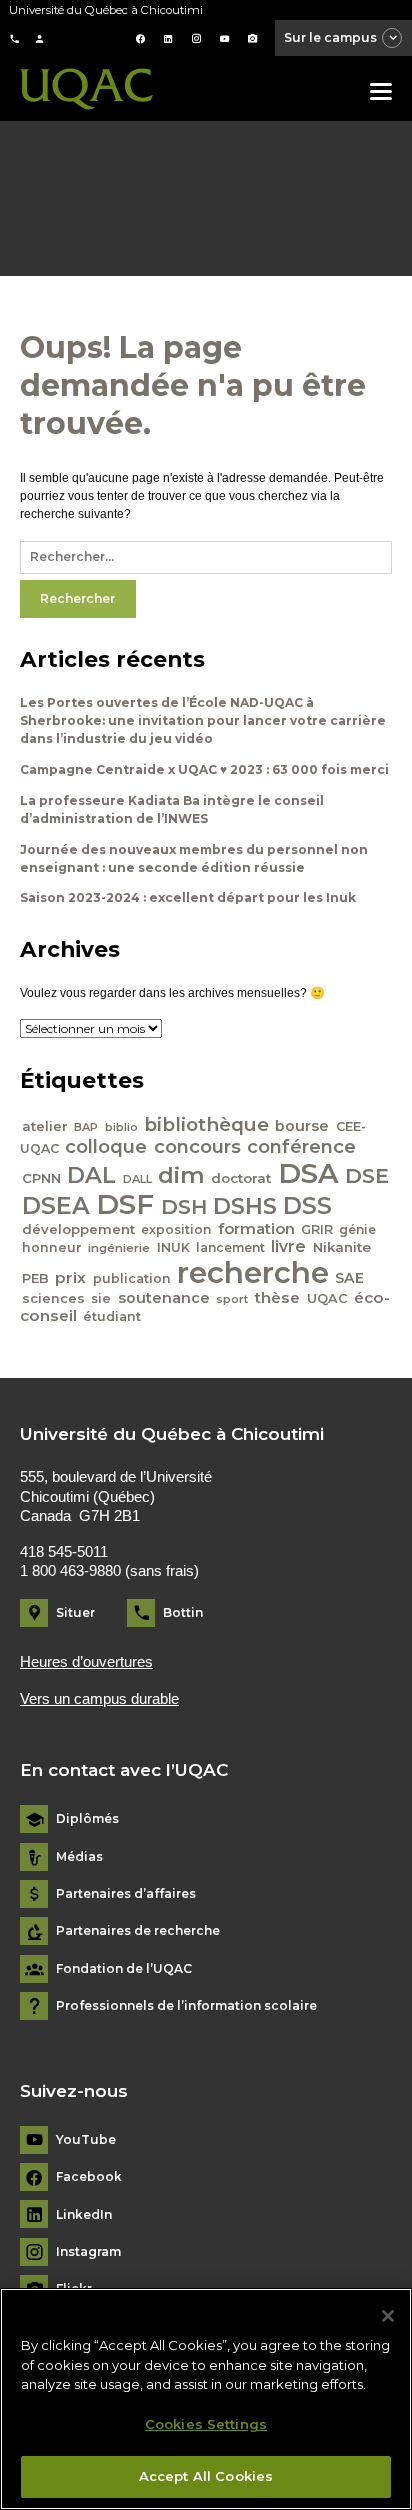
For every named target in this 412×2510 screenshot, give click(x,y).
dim (181, 1175)
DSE (367, 1175)
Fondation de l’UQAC (124, 1969)
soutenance (164, 1298)
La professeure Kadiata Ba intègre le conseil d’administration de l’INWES (172, 809)
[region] (206, 2399)
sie (101, 1298)
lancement (230, 1247)
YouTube (86, 2140)
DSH (184, 1206)
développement (78, 1229)
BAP (86, 1127)
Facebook (89, 2177)
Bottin (183, 1612)
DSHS (245, 1206)
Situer (75, 1612)
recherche (253, 1272)
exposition (176, 1229)
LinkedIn (84, 2215)
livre (288, 1246)
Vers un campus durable (99, 1699)
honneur (52, 1247)
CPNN (41, 1178)
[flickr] (253, 39)
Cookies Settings (206, 2424)
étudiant (112, 1316)
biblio (121, 1127)
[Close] (388, 2316)
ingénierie (119, 1248)
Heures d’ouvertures (86, 1662)
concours (197, 1146)
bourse (302, 1126)
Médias (79, 1857)
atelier (45, 1126)
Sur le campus (330, 37)
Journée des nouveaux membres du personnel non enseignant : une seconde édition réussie (194, 858)
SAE (349, 1278)
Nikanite (342, 1247)
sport (232, 1299)
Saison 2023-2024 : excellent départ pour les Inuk (188, 897)
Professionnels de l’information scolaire (186, 2006)
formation (256, 1229)
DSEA (56, 1205)
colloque (106, 1146)
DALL (137, 1179)
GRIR (317, 1229)
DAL (91, 1175)
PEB (35, 1278)
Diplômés (87, 1819)
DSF (125, 1204)
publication (132, 1278)
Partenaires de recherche (138, 1931)
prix (70, 1277)
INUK (173, 1247)
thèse (277, 1297)
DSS (307, 1206)
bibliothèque (206, 1124)
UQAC (327, 1298)
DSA (308, 1173)
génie (357, 1229)
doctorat (241, 1178)
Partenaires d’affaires (126, 1894)
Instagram (88, 2252)
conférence (301, 1146)
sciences (53, 1298)
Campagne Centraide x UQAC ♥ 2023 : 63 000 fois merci (204, 769)
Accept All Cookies (206, 2476)
